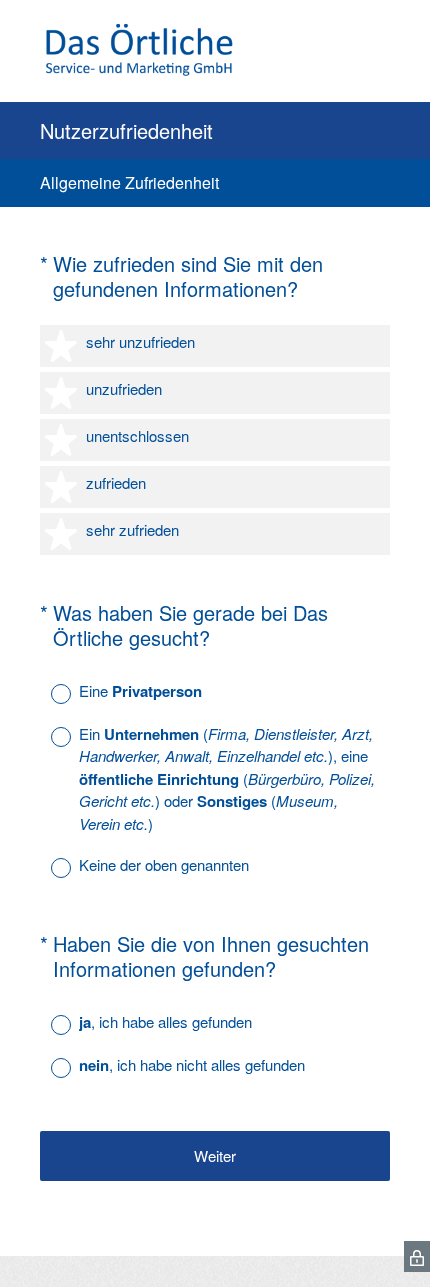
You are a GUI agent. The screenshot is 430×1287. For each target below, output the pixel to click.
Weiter (215, 1155)
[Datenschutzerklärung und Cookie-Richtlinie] (417, 1256)
